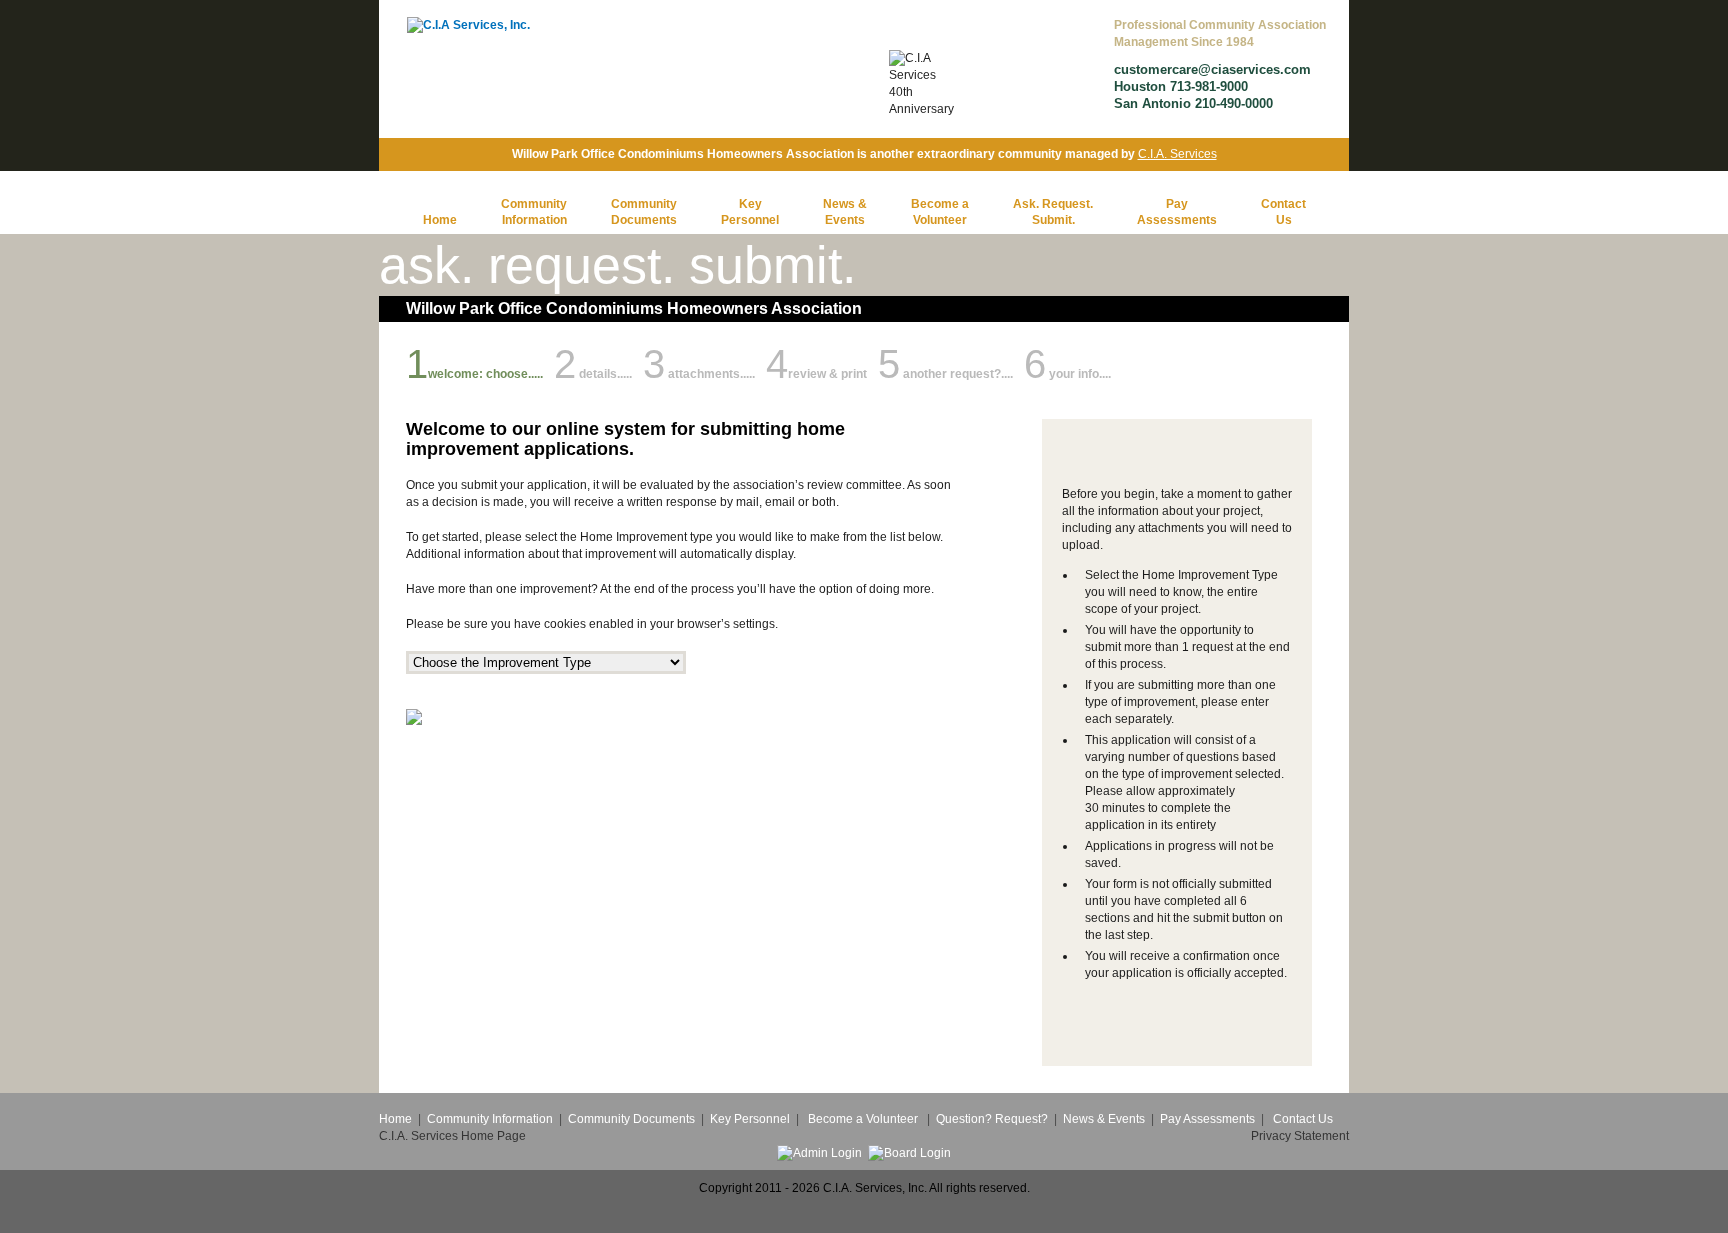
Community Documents (631, 1119)
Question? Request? (992, 1119)
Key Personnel (750, 1119)
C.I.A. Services (1177, 154)
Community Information (490, 1119)
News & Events (1104, 1119)
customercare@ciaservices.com (1212, 69)
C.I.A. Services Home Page (452, 1136)
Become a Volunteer (863, 1119)
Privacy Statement (1300, 1136)
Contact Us (1303, 1119)
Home (440, 220)
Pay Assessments (1206, 1119)
